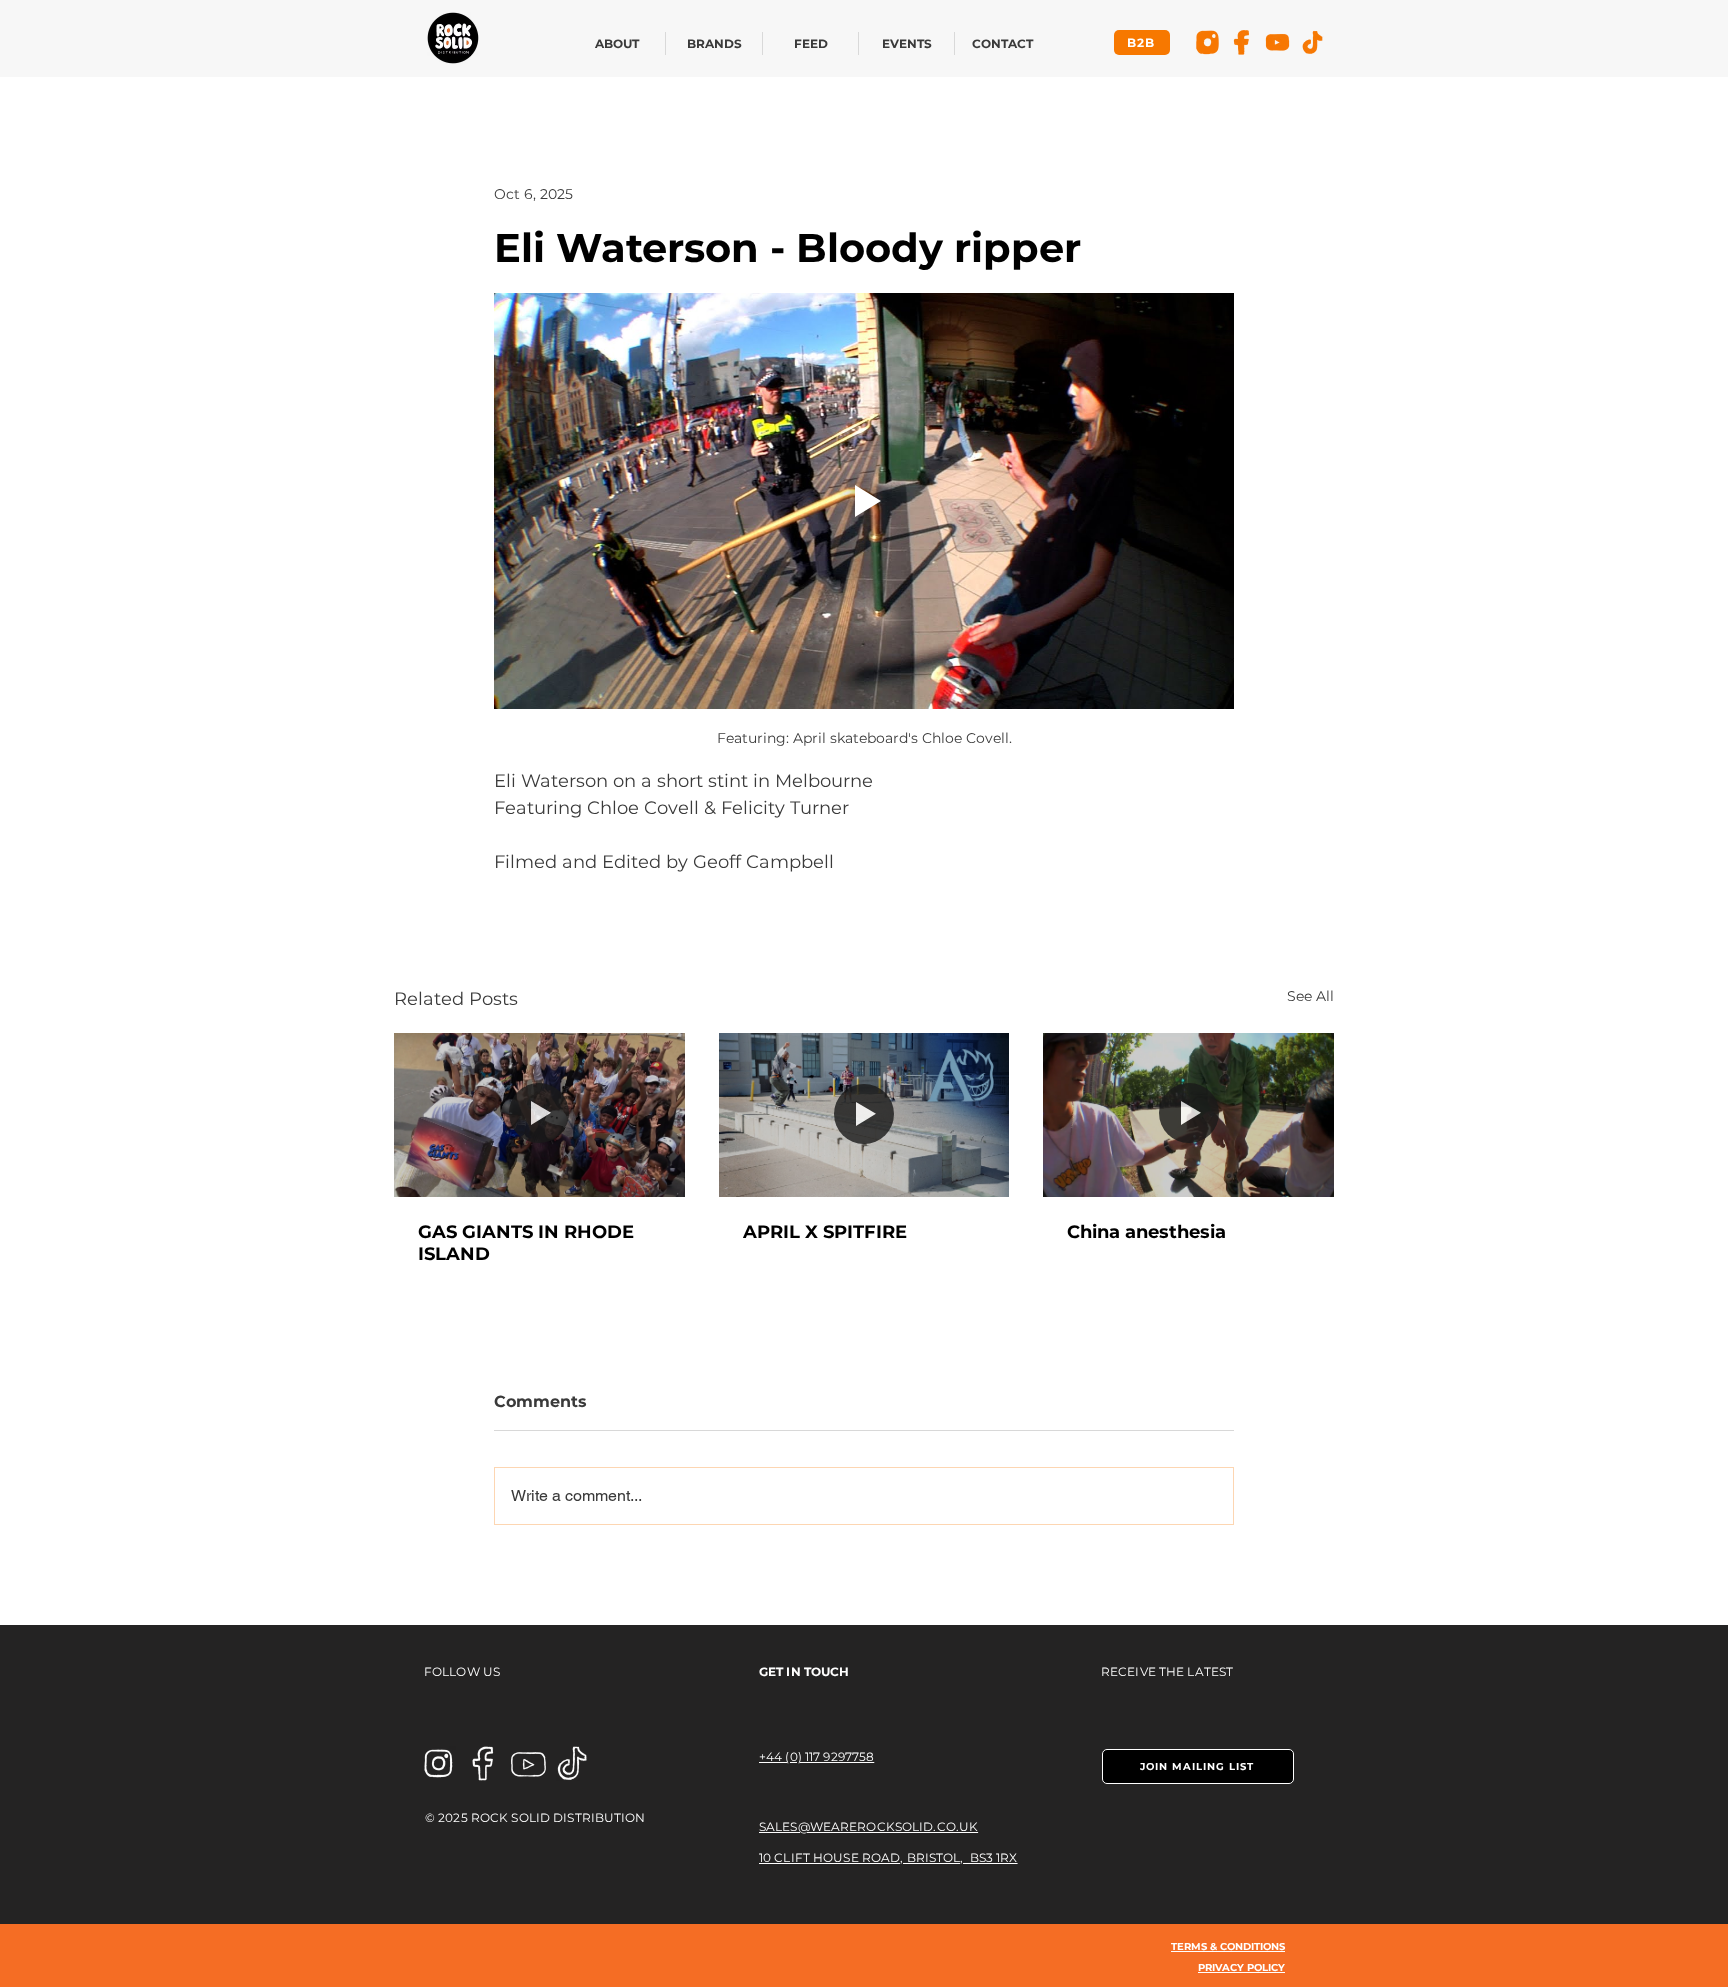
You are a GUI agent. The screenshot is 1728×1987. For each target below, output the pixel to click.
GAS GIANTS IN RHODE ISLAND (526, 1243)
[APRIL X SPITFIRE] (864, 1115)
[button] (1198, 1766)
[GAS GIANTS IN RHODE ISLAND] (539, 1114)
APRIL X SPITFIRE (825, 1232)
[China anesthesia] (1188, 1114)
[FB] (1242, 42)
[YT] (1277, 42)
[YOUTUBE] (528, 1763)
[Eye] (452, 38)
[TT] (1312, 42)
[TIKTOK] (573, 1763)
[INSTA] (438, 1763)
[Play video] (864, 501)
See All (1310, 996)
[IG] (1207, 42)
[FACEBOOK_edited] (483, 1763)
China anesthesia (1146, 1232)
